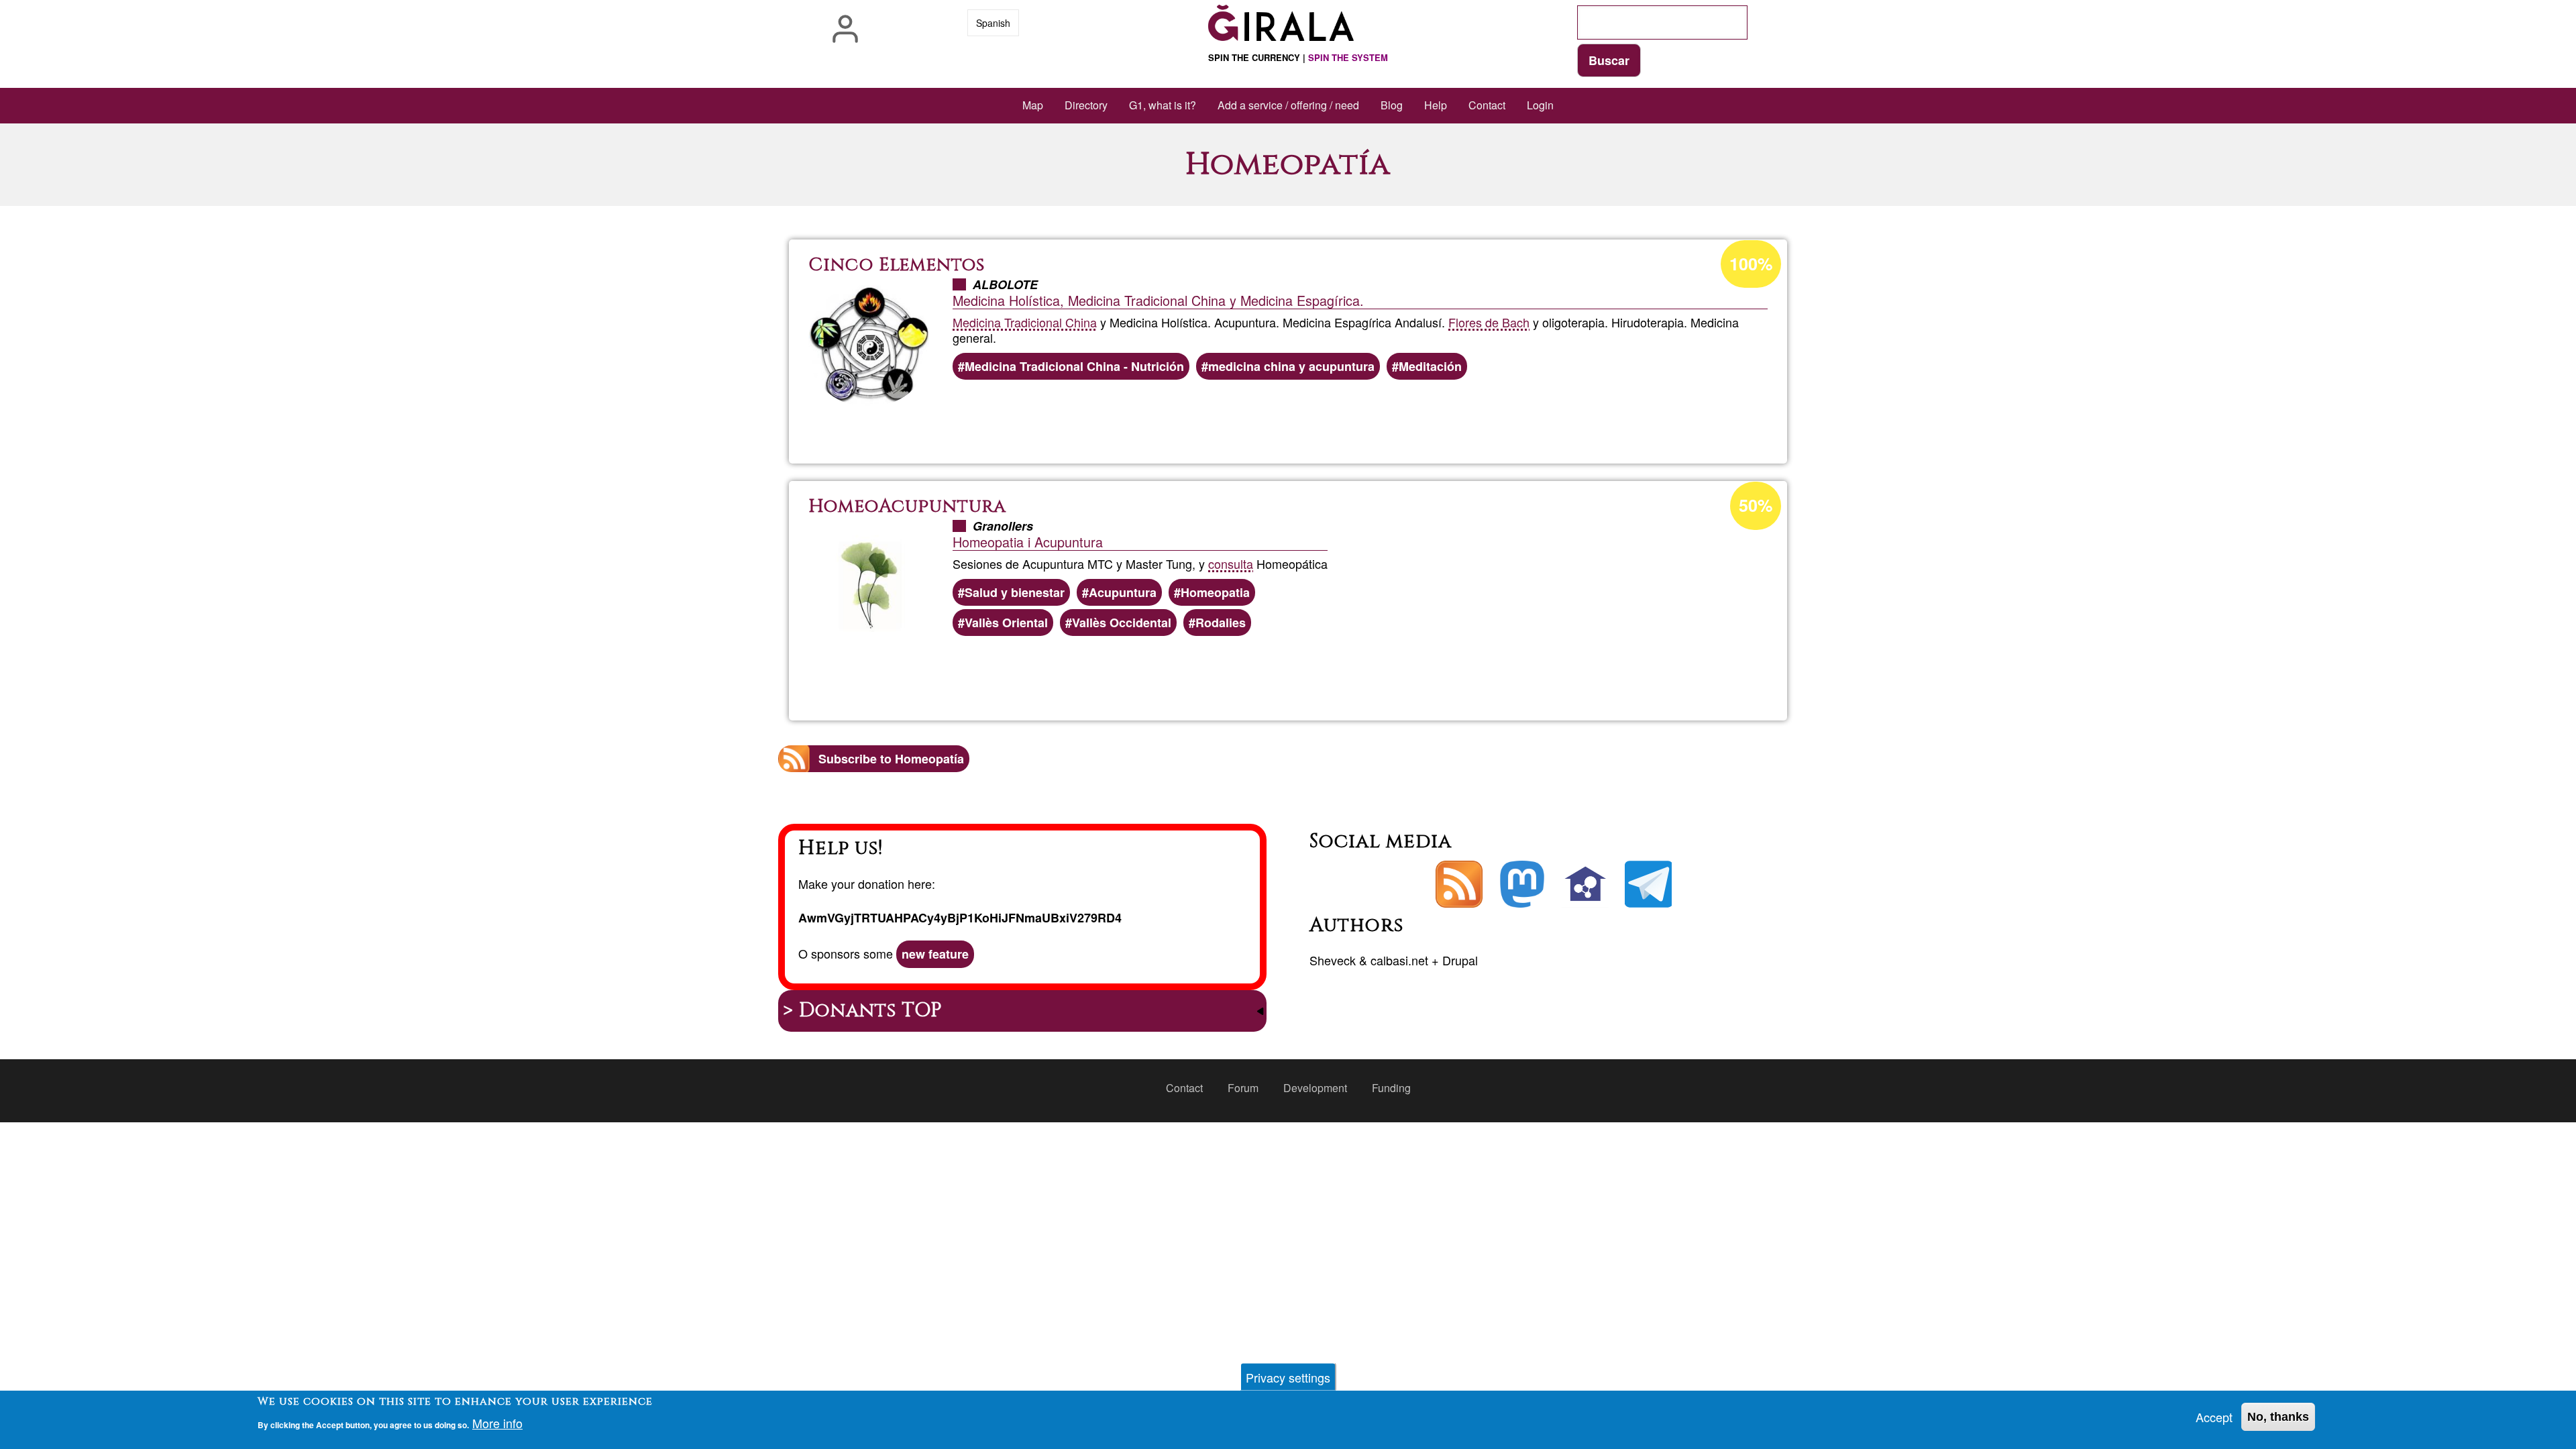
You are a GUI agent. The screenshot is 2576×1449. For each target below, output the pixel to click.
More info (497, 1424)
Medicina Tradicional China (1025, 322)
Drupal (1460, 960)
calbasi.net (1399, 960)
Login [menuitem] (1540, 105)
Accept (2214, 1417)
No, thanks (2278, 1417)
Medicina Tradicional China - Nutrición (1074, 366)
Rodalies (1221, 623)
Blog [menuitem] (1392, 105)
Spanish (993, 23)
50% (1756, 505)
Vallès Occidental (1122, 623)
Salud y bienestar (1015, 592)
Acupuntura (1123, 592)
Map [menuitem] (1033, 105)
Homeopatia (1215, 592)
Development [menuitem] (1315, 1088)
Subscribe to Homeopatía (891, 759)
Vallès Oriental (1006, 623)
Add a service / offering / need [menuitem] (1288, 105)
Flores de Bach (1489, 322)
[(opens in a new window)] (1522, 884)
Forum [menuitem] (1243, 1088)
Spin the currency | (1298, 57)
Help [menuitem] (1436, 105)
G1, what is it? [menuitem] (1163, 105)
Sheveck (1333, 960)
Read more (1308, 417)
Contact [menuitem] (1487, 105)
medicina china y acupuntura (1291, 366)
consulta (1231, 563)
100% (1751, 264)
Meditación (1430, 366)
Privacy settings (1288, 1377)
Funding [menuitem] (1391, 1088)
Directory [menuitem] (1086, 105)
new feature (935, 954)
